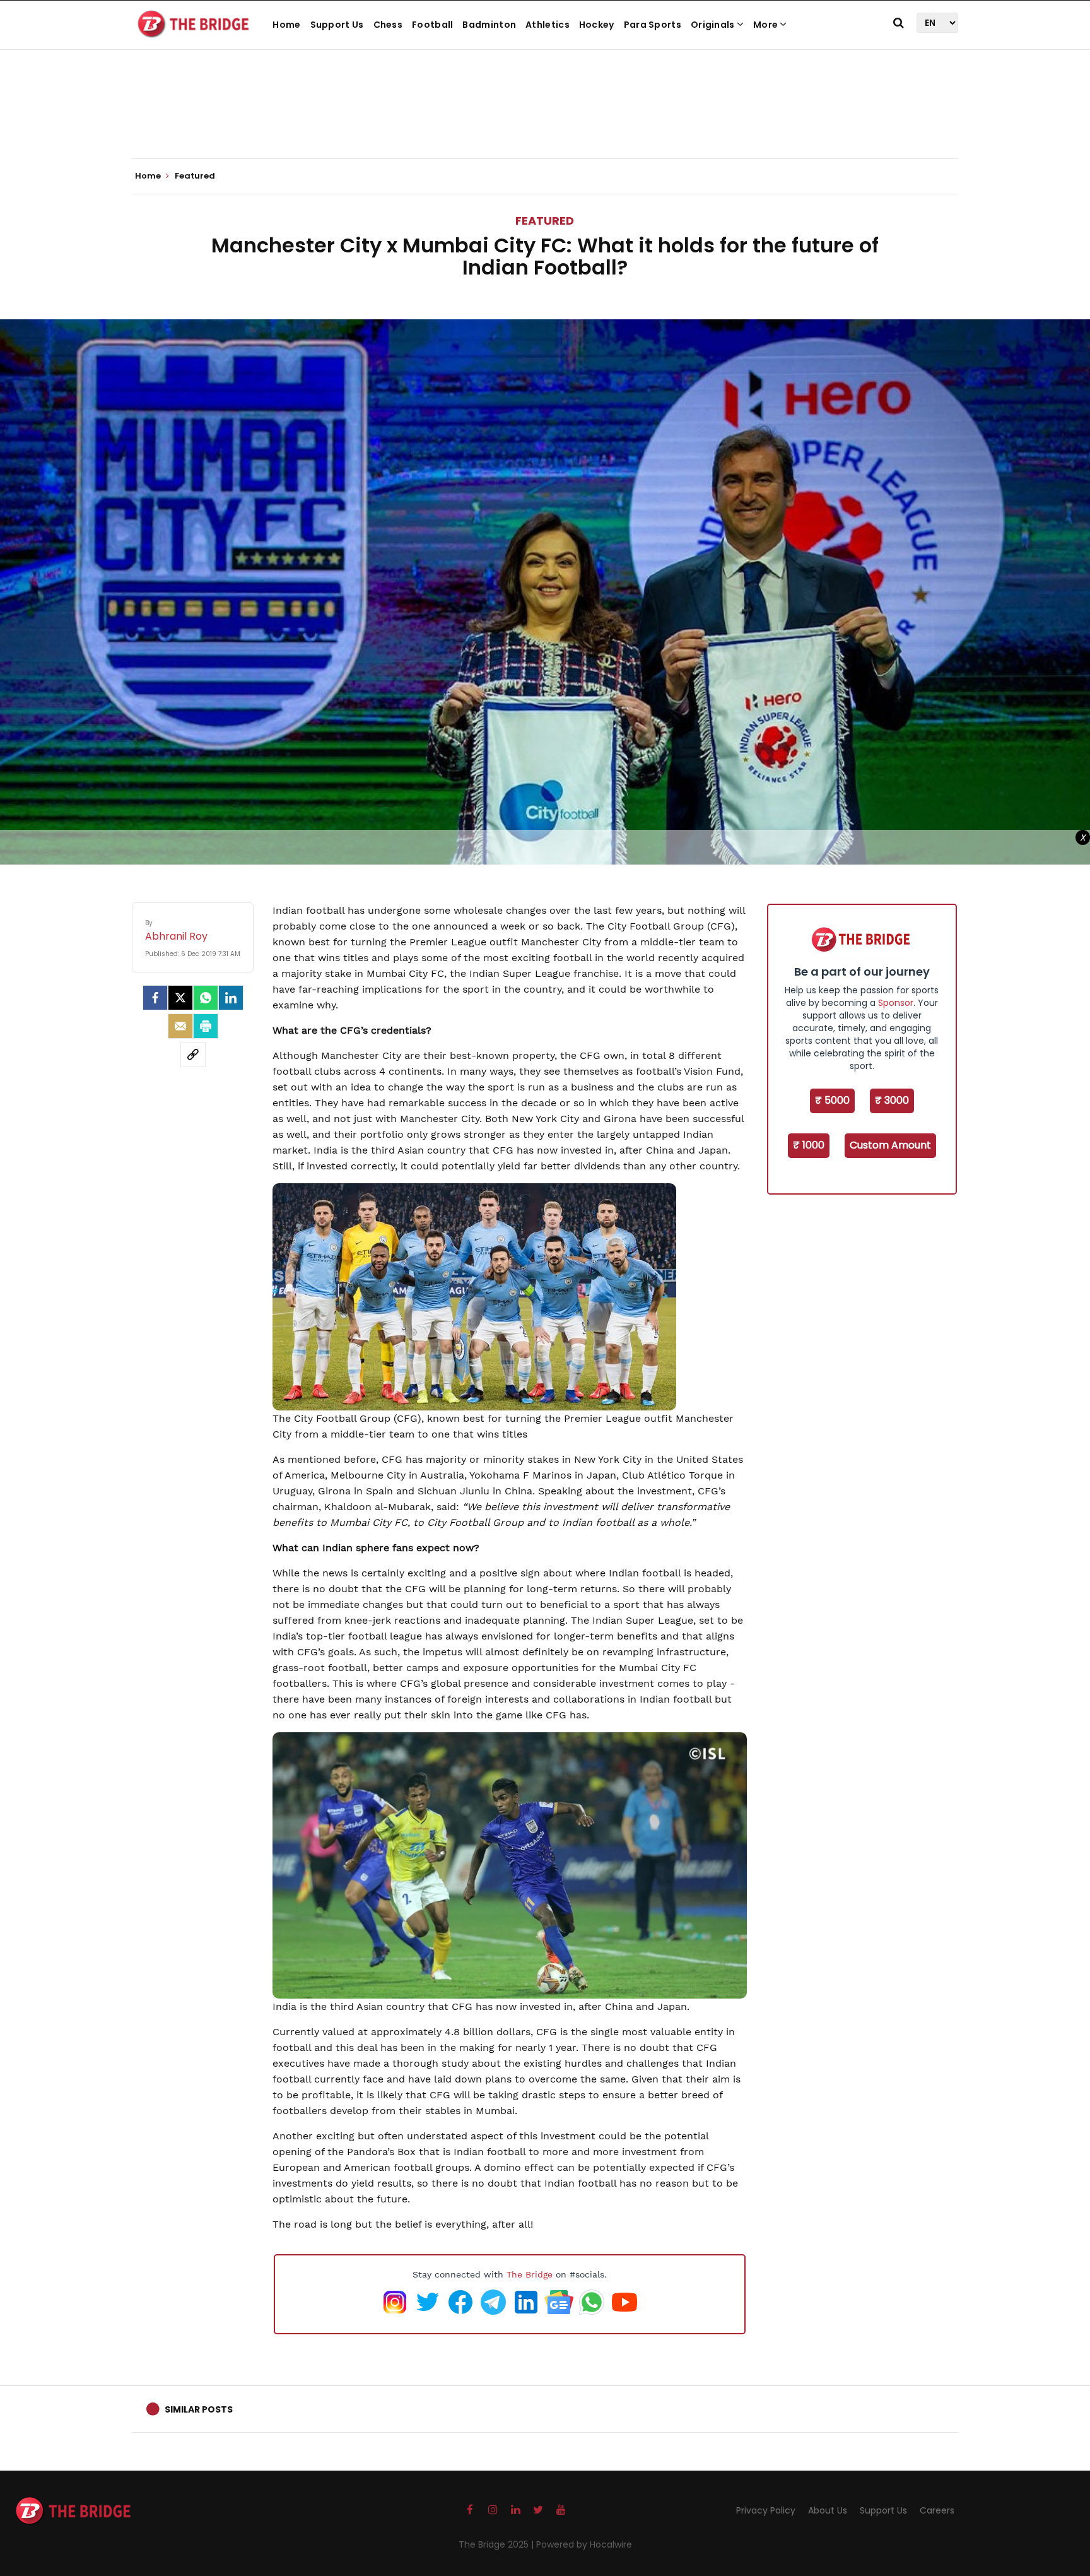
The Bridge (530, 2274)
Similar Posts (199, 2409)
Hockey (597, 25)
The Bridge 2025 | (497, 2544)
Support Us (337, 25)
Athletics (548, 25)
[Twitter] (180, 998)
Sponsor (896, 1003)
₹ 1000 (809, 1145)
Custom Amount (890, 1145)
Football (432, 25)
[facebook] (155, 998)
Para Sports (653, 25)
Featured (545, 221)
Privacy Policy (766, 2510)
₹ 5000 (832, 1100)
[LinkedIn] (231, 998)
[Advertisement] (545, 120)
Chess (388, 25)
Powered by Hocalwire (584, 2544)
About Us (828, 2510)
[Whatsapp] (206, 998)
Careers (937, 2510)
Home (286, 25)
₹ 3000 (892, 1100)
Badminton (489, 25)
